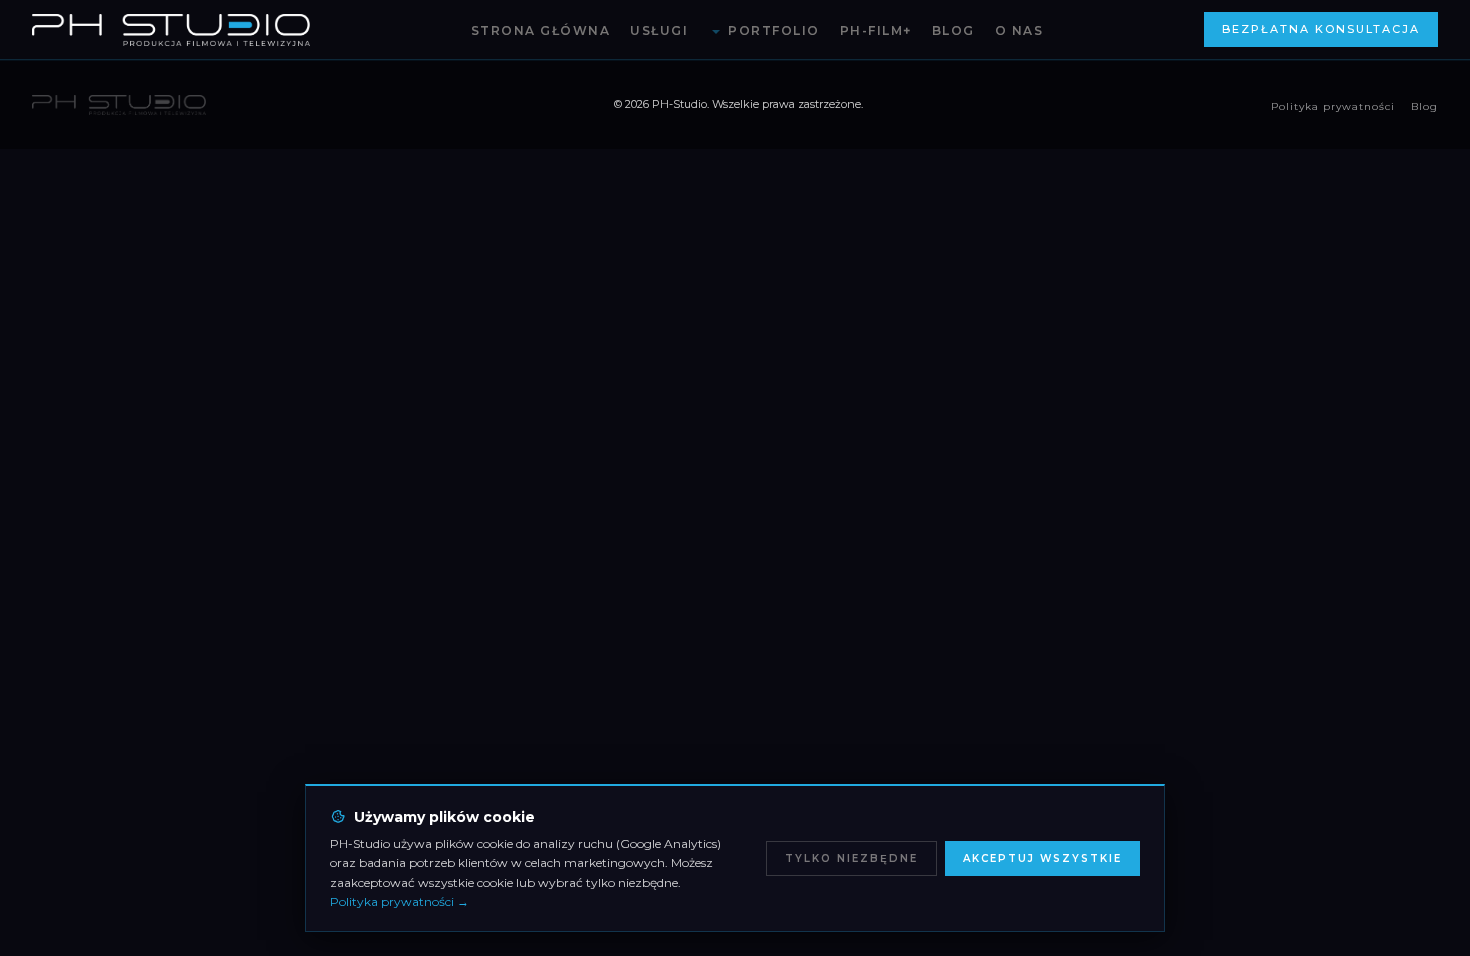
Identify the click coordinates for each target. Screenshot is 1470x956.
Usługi (659, 30)
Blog (953, 30)
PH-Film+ (876, 30)
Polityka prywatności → (399, 901)
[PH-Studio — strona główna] (171, 30)
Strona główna (541, 30)
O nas (1019, 30)
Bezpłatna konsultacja (1321, 29)
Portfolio (774, 30)
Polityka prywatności (1333, 106)
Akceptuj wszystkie (1042, 858)
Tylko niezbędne (851, 858)
